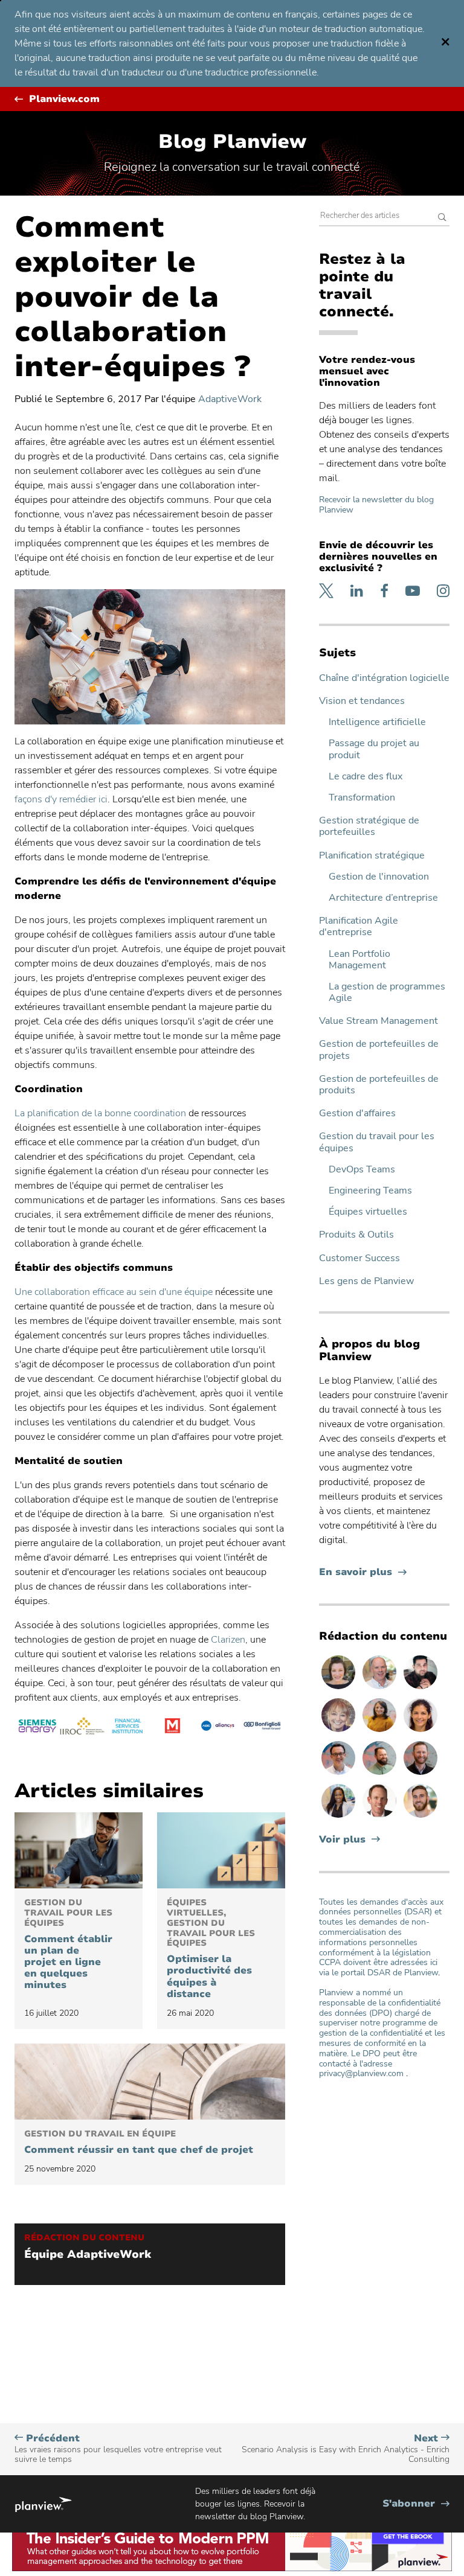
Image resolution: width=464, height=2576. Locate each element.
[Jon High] (420, 1817)
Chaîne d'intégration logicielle (384, 678)
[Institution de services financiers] (127, 1728)
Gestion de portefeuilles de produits (379, 1085)
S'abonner (416, 2504)
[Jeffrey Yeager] (381, 1774)
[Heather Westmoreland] (340, 1689)
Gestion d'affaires (357, 1114)
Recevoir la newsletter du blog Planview (376, 505)
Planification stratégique (372, 856)
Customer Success (359, 1258)
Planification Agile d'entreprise (359, 927)
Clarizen (228, 1640)
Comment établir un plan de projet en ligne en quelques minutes (68, 1945)
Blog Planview (232, 142)
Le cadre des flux (366, 777)
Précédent (118, 2449)
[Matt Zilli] (420, 1774)
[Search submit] (442, 218)
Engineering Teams (370, 1191)
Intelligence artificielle (377, 722)
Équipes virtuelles (368, 1212)
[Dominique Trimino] (420, 1731)
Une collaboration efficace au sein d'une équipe (114, 1292)
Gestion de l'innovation (379, 877)
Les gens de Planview (366, 1281)
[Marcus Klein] (340, 1774)
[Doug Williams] (381, 1817)
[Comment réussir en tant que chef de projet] (150, 2082)
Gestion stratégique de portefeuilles (369, 826)
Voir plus (342, 1840)
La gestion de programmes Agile (387, 992)
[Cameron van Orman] (381, 1689)
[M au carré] (172, 1728)
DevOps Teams (362, 1170)
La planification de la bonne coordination (100, 1113)
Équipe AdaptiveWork (88, 2255)
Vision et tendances (362, 701)
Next (346, 2449)
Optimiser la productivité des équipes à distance (211, 1949)
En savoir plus (363, 1572)
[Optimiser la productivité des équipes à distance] (221, 1850)
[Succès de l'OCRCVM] (82, 1728)
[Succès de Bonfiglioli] (263, 1728)
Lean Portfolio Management (359, 960)
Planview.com (64, 99)
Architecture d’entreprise (383, 898)
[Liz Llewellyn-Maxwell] (381, 1731)
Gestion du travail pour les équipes (377, 1142)
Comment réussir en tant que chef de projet (139, 2143)
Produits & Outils (356, 1235)
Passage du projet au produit (374, 749)
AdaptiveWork (230, 399)
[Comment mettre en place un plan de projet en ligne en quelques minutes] (79, 1850)
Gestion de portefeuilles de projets (379, 1050)
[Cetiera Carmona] (340, 1817)
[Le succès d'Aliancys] (218, 1728)
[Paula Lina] (340, 1731)
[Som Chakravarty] (420, 1689)
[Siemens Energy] (37, 1728)
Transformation (362, 798)
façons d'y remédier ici (61, 799)
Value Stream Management (379, 1021)
